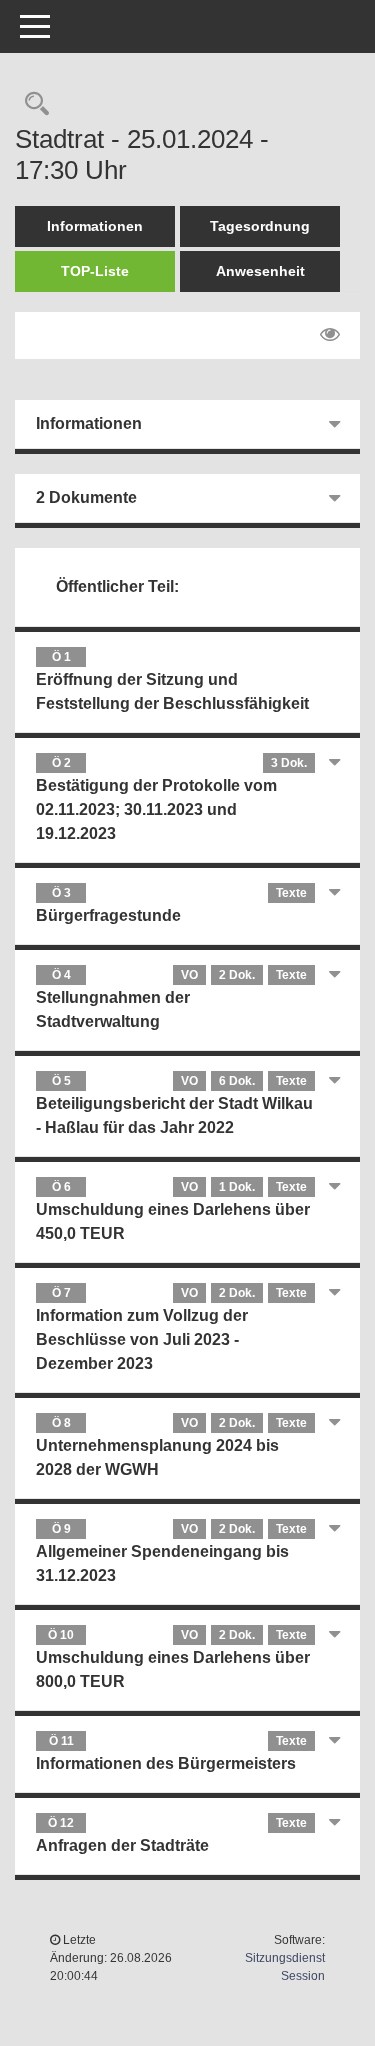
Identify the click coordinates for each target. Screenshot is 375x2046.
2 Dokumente (86, 497)
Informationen (95, 226)
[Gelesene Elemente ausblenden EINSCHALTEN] (330, 335)
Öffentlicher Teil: (117, 586)
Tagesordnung (260, 226)
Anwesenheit (260, 271)
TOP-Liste (95, 271)
